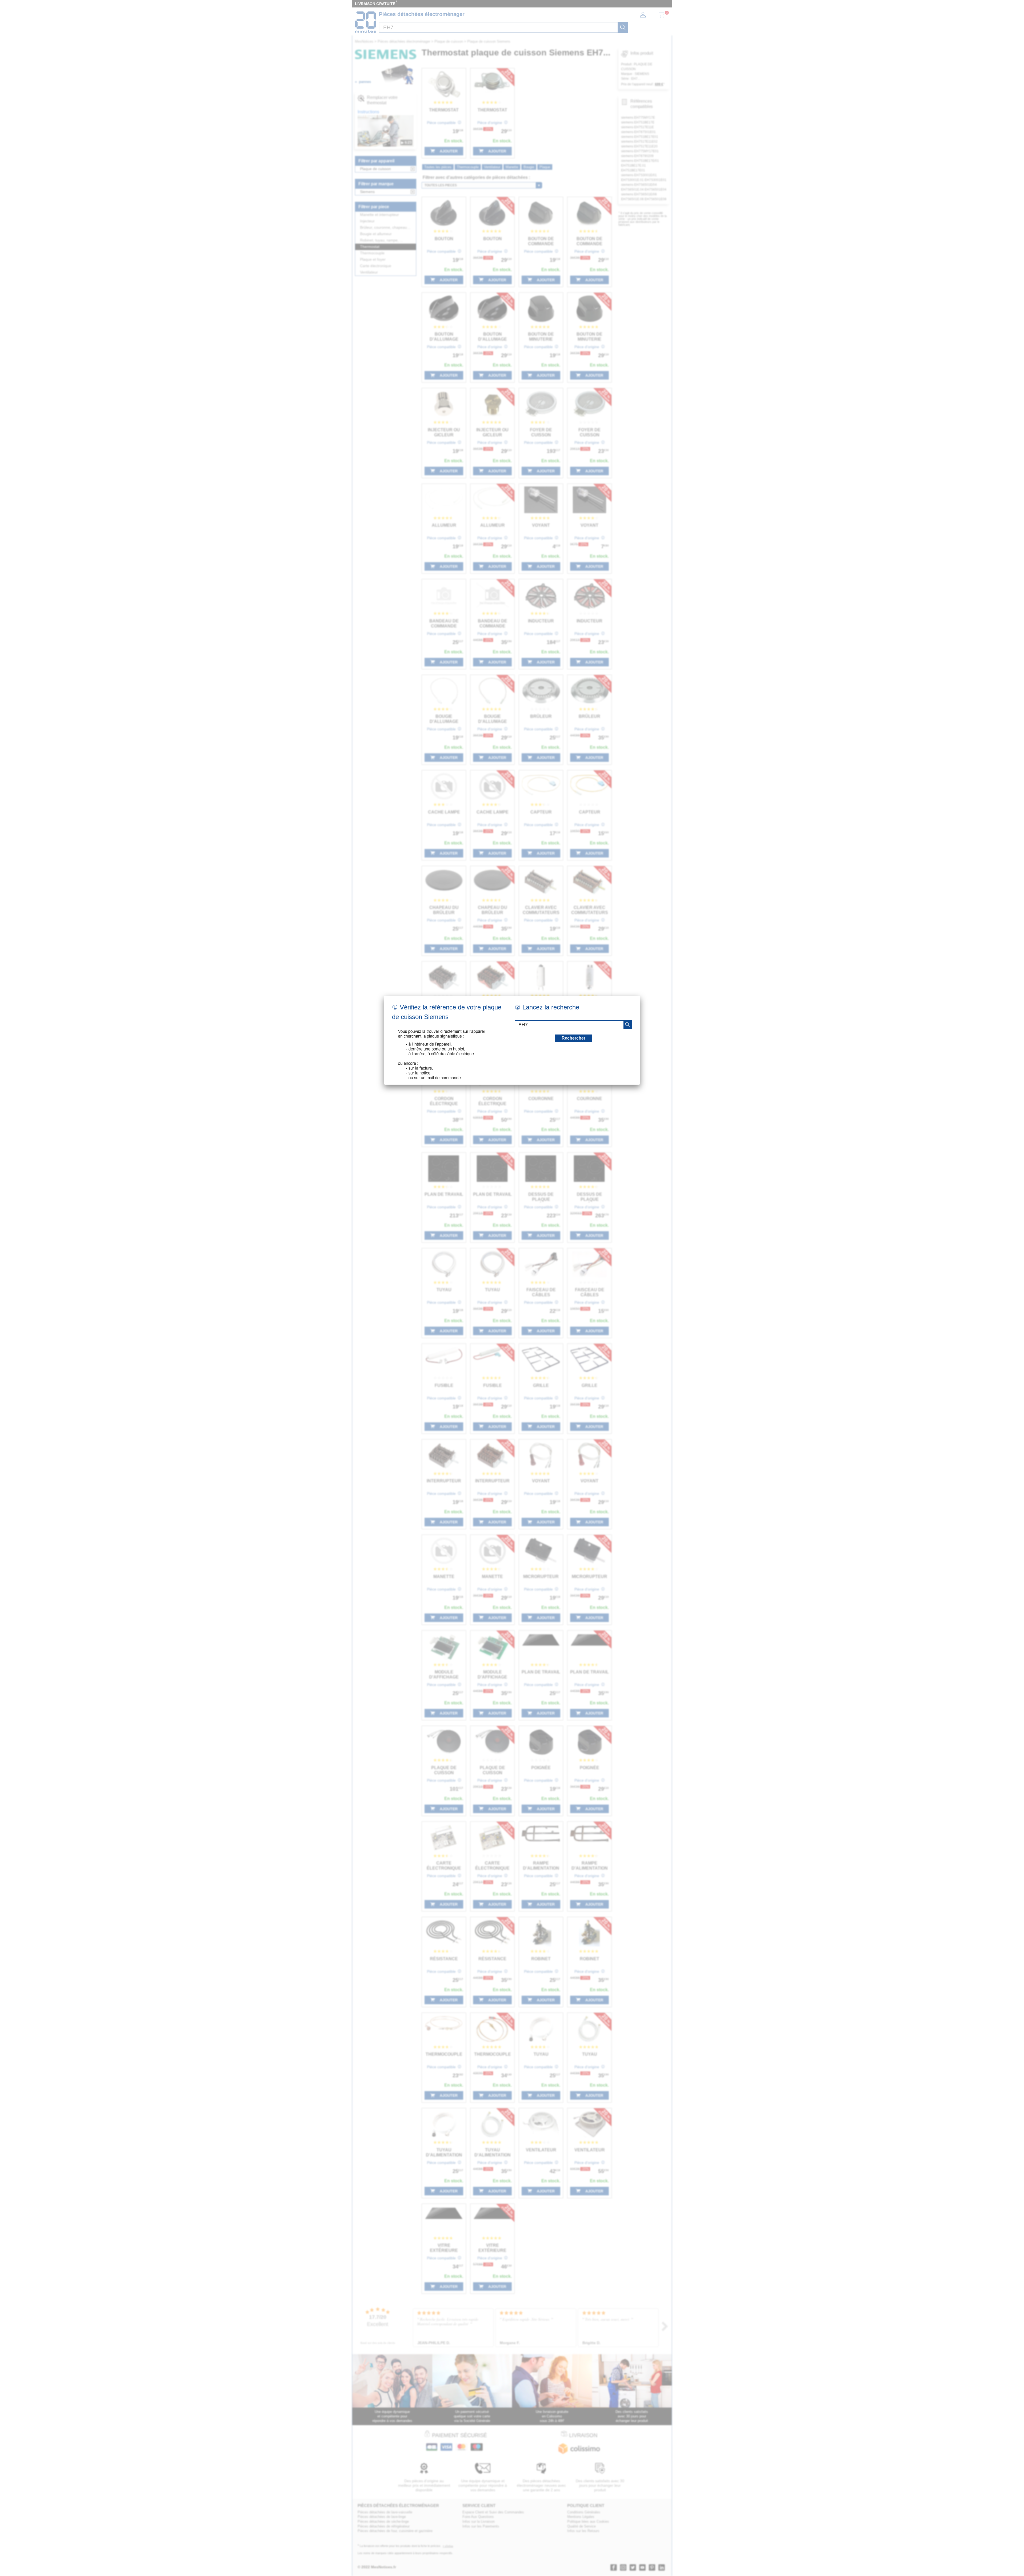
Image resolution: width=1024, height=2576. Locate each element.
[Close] (640, 996)
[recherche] (627, 1025)
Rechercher (573, 1038)
